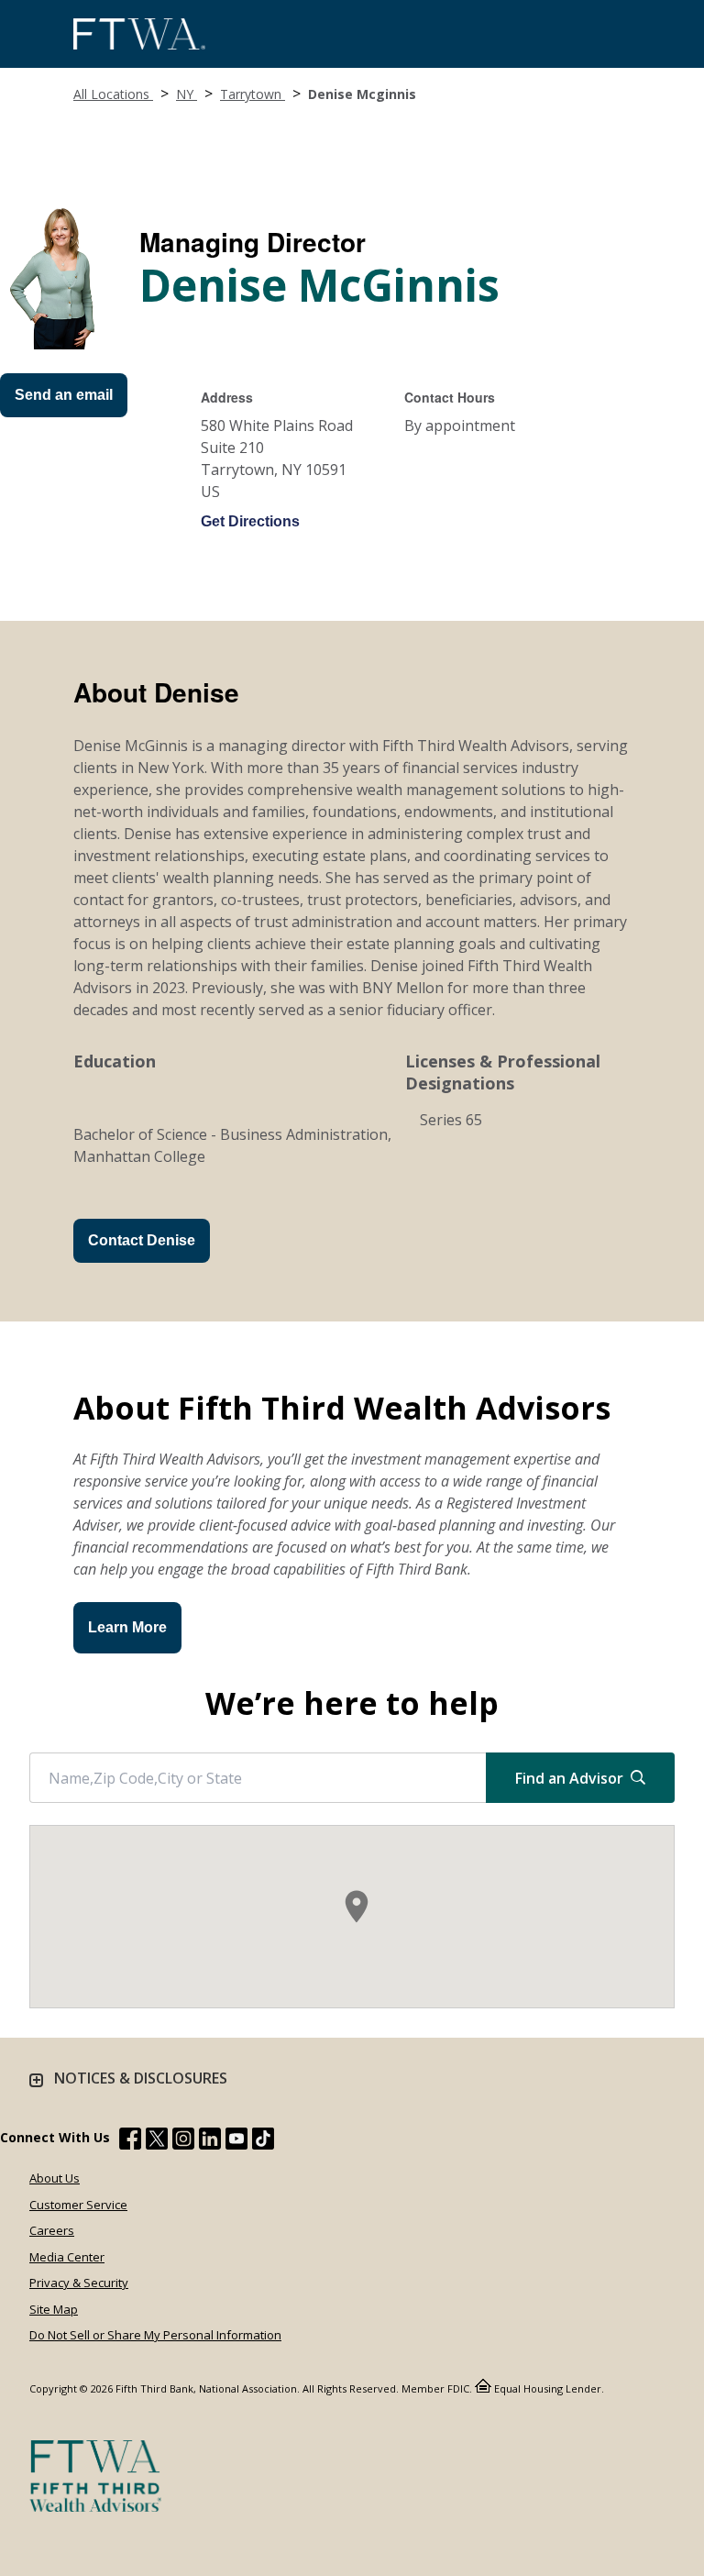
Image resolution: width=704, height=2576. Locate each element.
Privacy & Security (79, 2283)
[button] (357, 1907)
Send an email (64, 395)
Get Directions (250, 521)
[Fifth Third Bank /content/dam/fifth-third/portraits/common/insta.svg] (183, 2141)
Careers (52, 2230)
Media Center (67, 2257)
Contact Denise (142, 1240)
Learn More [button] (127, 1627)
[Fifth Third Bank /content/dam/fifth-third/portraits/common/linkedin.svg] (210, 2141)
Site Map (54, 2309)
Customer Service (78, 2205)
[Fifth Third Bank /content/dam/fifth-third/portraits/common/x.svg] (157, 2141)
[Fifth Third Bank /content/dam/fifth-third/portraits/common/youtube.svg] (236, 2141)
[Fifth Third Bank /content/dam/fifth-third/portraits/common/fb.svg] (130, 2141)
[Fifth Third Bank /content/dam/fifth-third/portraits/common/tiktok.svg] (263, 2141)
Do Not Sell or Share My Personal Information (155, 2335)
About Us (55, 2178)
